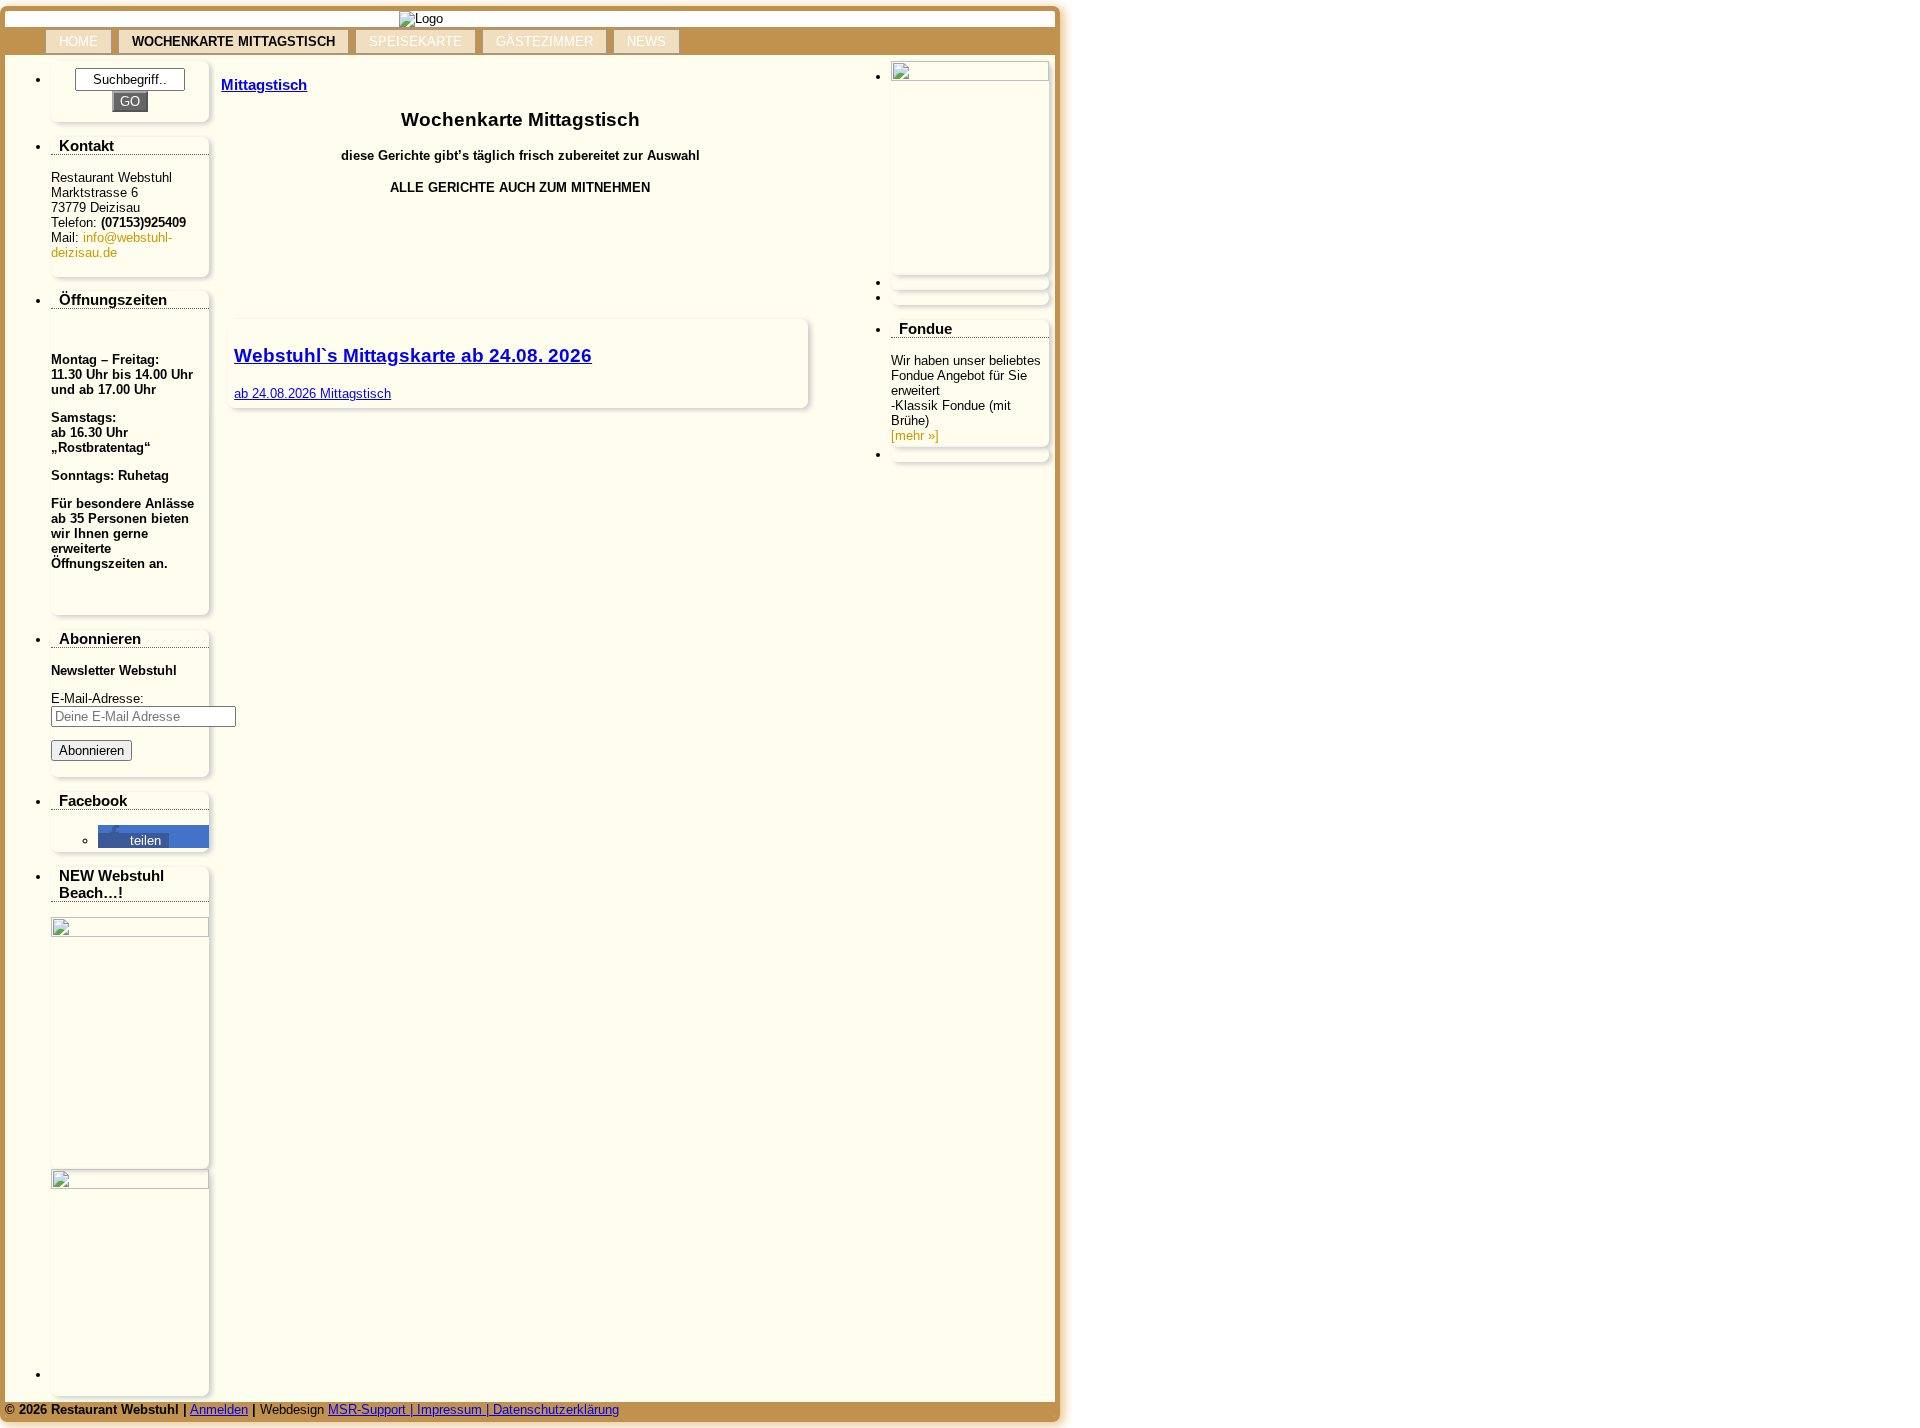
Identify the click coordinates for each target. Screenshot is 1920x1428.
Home (78, 41)
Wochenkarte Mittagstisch (233, 41)
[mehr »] (915, 435)
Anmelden (219, 1409)
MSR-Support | (372, 1409)
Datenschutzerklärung (556, 1409)
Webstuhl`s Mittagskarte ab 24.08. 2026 (413, 355)
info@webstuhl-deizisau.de (111, 245)
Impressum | (455, 1409)
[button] (133, 840)
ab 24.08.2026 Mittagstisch (312, 393)
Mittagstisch (264, 84)
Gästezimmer (544, 41)
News (646, 41)
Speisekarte (415, 41)
